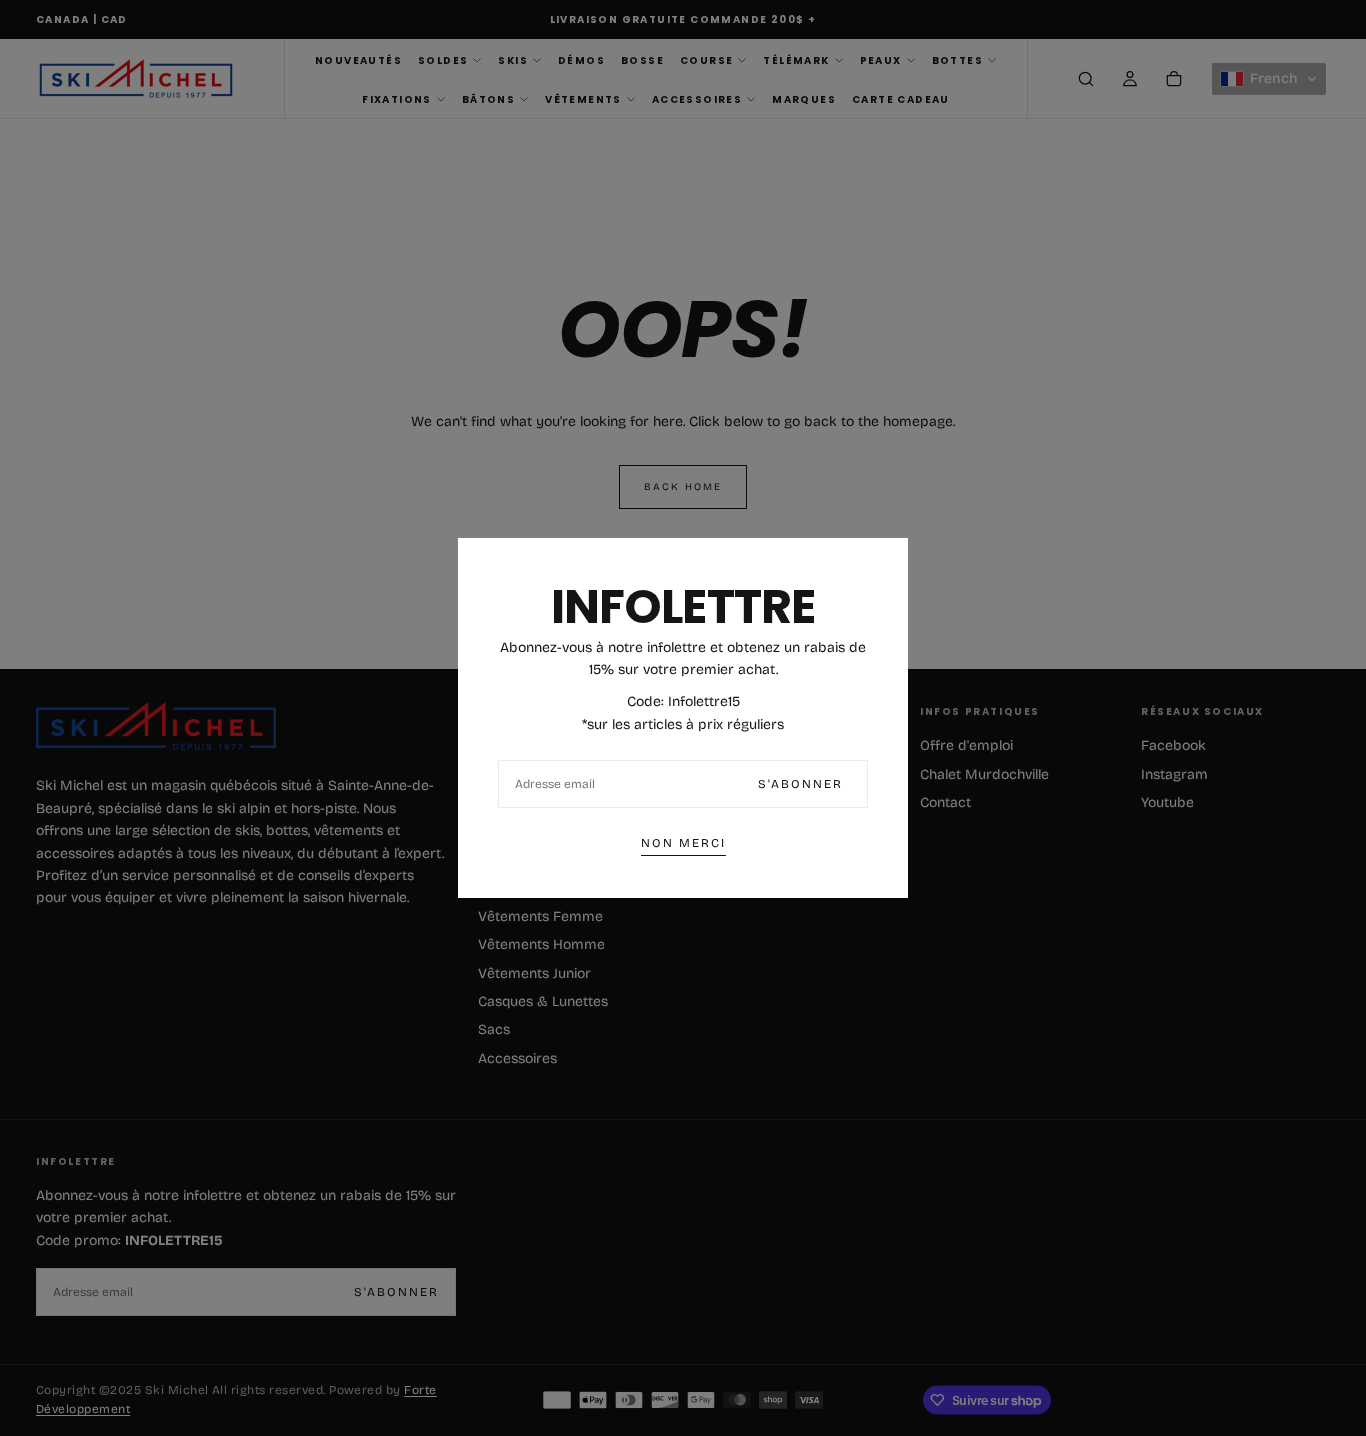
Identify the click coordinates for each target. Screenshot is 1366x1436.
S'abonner (800, 784)
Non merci (683, 843)
